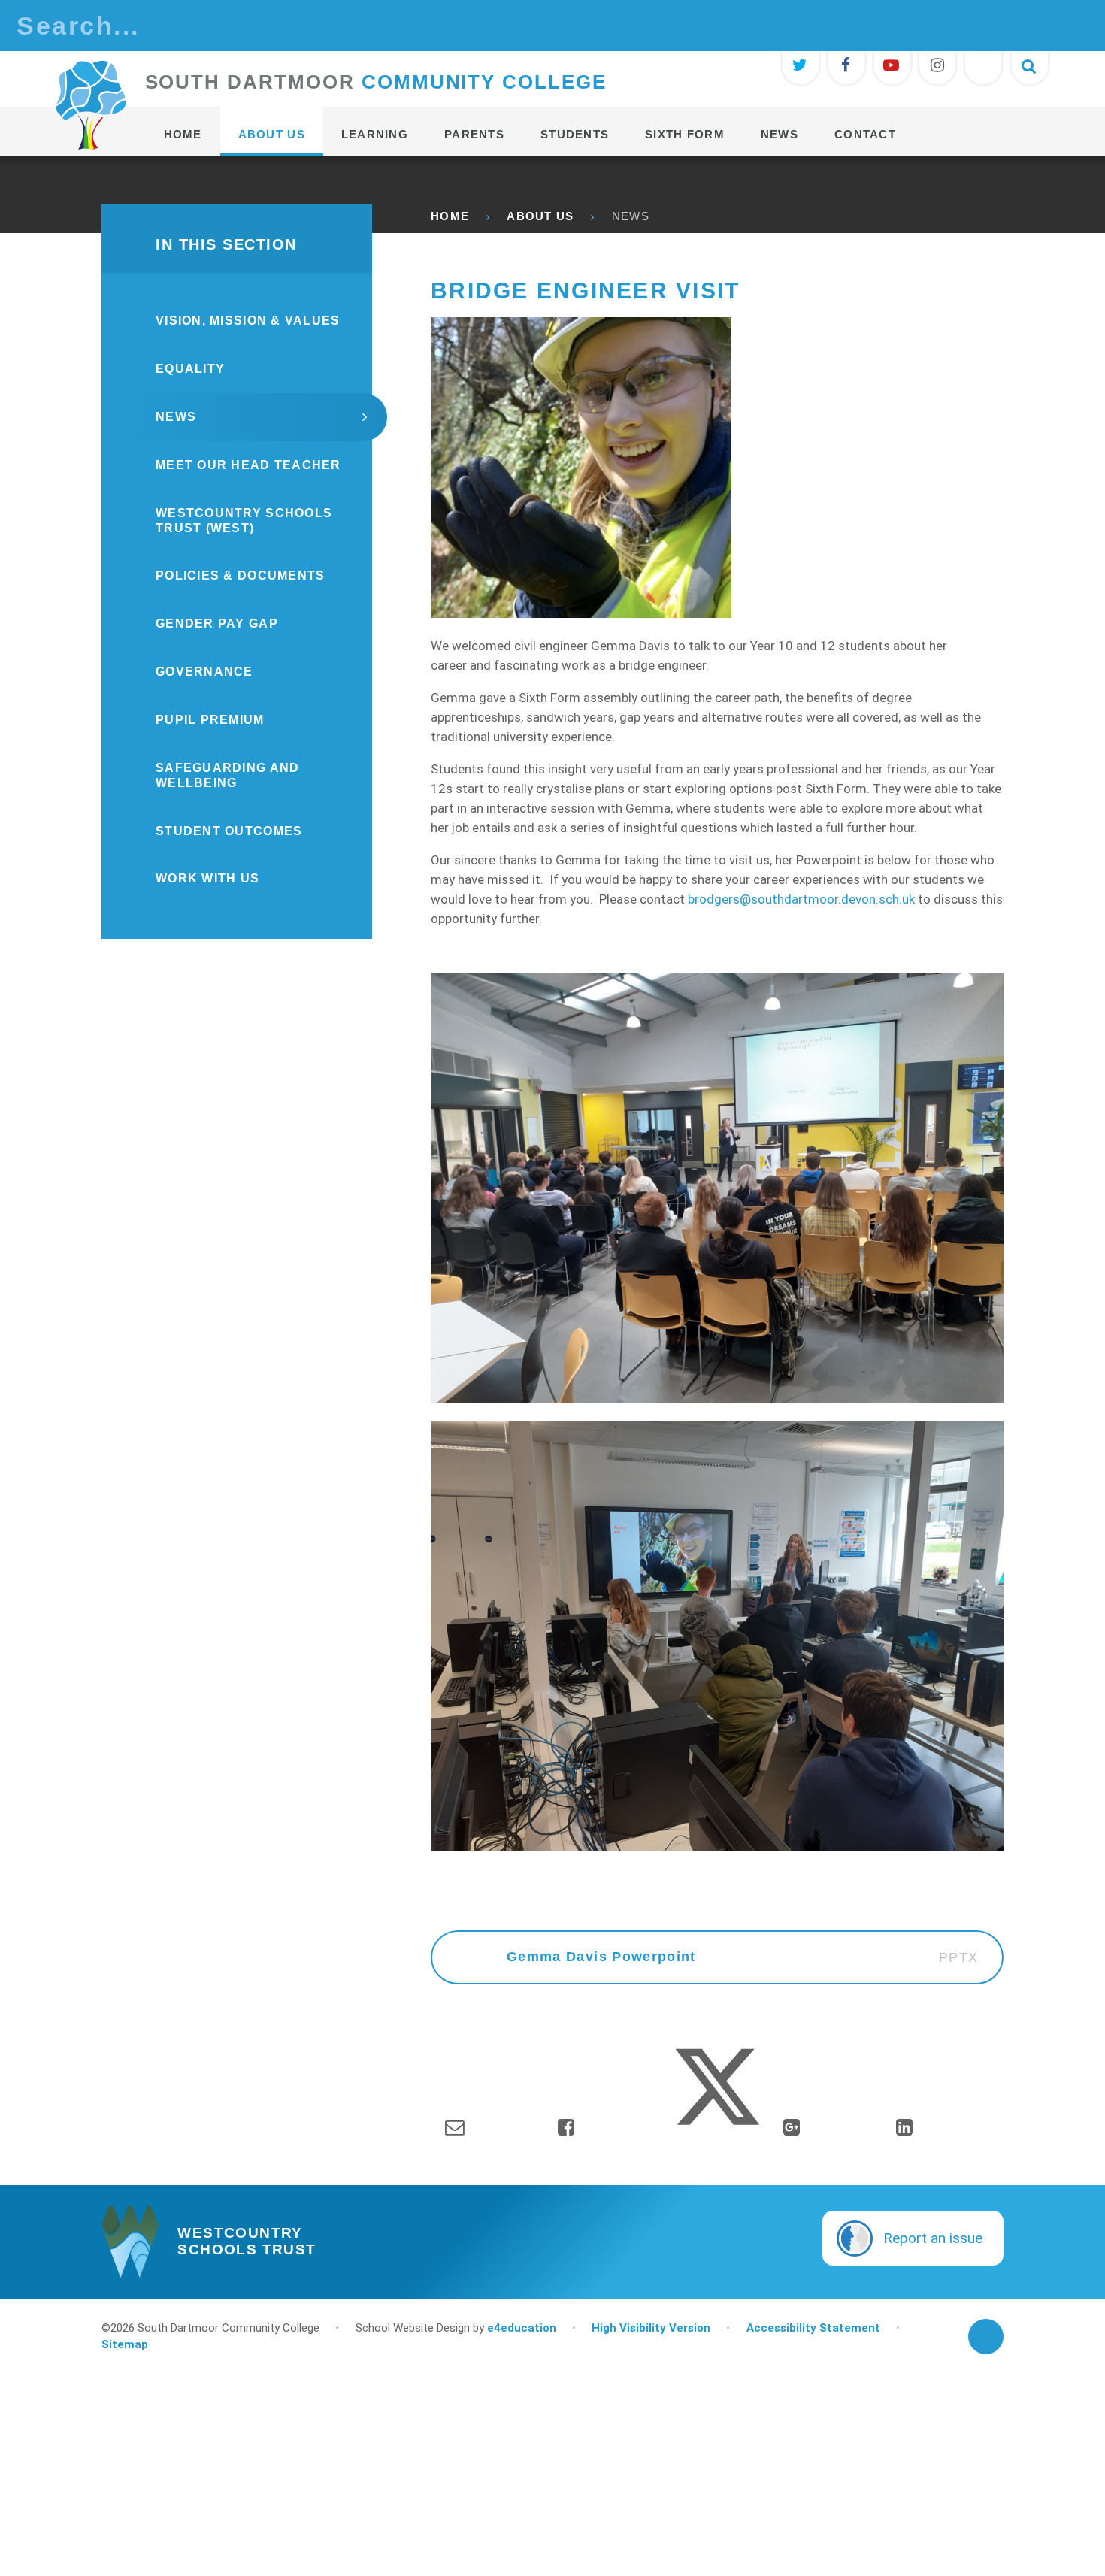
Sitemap (125, 2344)
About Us (540, 216)
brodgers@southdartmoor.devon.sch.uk (801, 899)
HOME (450, 216)
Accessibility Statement (813, 2328)
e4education (522, 2328)
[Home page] (91, 105)
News (631, 216)
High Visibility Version (651, 2328)
